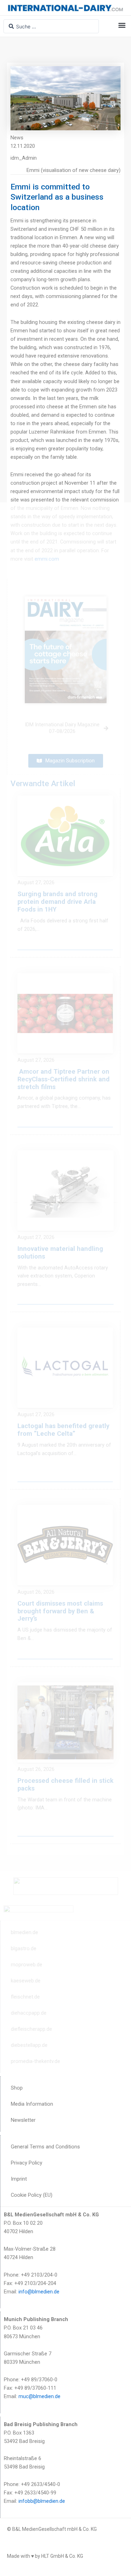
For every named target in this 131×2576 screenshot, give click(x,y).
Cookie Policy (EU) (32, 2195)
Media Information (32, 2104)
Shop (17, 2088)
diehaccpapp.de (29, 2013)
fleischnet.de (25, 1997)
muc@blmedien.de (39, 2396)
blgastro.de (24, 1948)
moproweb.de (27, 1965)
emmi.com (47, 559)
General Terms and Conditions (45, 2147)
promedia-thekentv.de (35, 2061)
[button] (122, 25)
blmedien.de (24, 1932)
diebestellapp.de (29, 2045)
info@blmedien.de (39, 2292)
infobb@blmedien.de (42, 2501)
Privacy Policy (27, 2163)
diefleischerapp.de (31, 2029)
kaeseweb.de (26, 1981)
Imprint (19, 2179)
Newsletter (23, 2120)
